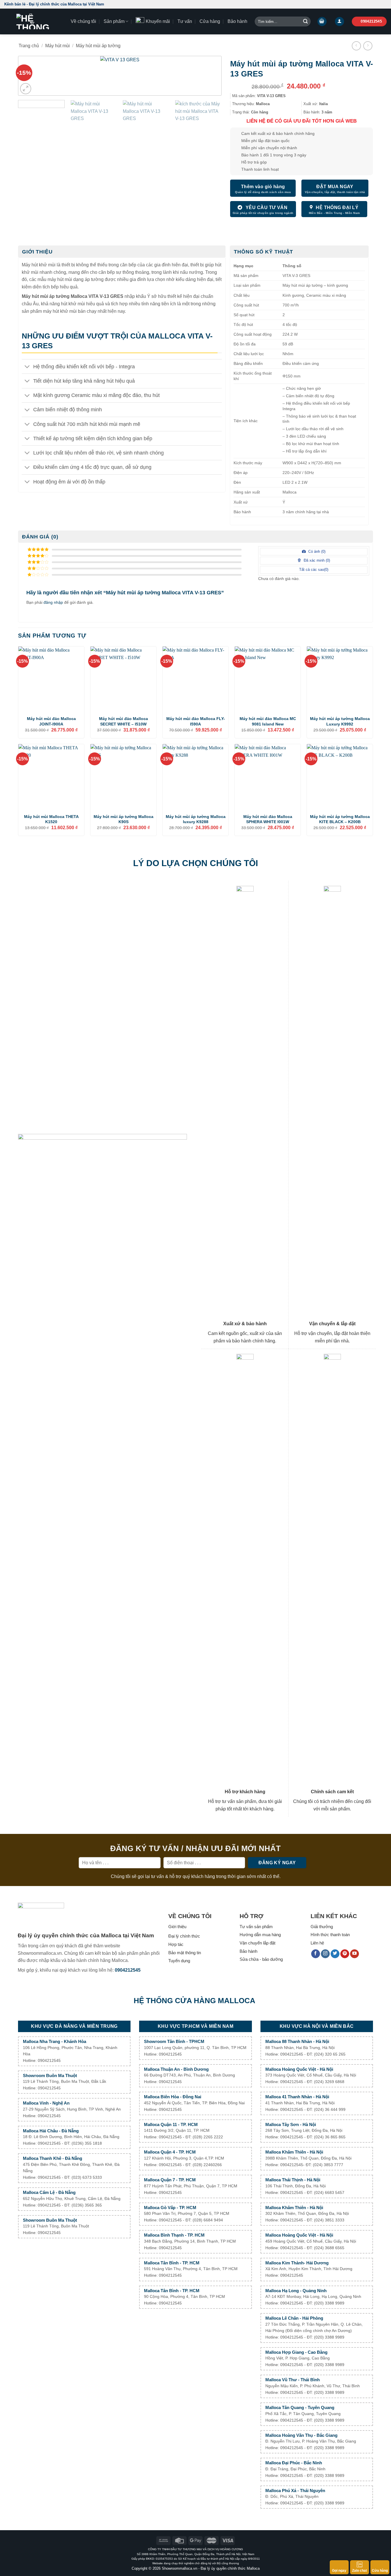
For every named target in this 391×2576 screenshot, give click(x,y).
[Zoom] (26, 89)
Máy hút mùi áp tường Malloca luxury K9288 (196, 819)
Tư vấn (185, 21)
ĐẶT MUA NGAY (335, 187)
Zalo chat (360, 2571)
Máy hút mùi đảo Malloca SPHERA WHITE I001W (268, 819)
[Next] (208, 77)
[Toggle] (27, 367)
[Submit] (305, 21)
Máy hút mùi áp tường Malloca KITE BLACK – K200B (340, 819)
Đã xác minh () (316, 560)
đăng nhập (53, 602)
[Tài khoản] (339, 22)
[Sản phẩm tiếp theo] (368, 46)
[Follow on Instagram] (325, 1954)
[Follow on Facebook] (316, 1954)
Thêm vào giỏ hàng (263, 187)
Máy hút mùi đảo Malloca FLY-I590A (196, 721)
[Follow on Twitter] (335, 1954)
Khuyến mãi (158, 21)
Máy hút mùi (58, 46)
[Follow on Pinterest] (345, 1954)
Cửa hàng (380, 2571)
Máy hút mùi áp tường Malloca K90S (124, 819)
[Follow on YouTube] (355, 1954)
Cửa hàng (210, 21)
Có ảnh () (316, 551)
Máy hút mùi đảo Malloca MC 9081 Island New (268, 721)
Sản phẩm (114, 21)
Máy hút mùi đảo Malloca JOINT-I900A (51, 721)
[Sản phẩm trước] (356, 46)
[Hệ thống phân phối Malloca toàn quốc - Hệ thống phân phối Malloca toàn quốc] (33, 21)
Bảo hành (237, 21)
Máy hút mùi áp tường (98, 46)
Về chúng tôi (83, 21)
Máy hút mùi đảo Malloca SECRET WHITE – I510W (124, 721)
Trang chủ (29, 46)
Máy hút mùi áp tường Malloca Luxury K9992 (340, 721)
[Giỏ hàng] (322, 22)
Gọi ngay (339, 2571)
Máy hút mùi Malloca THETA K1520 (51, 819)
